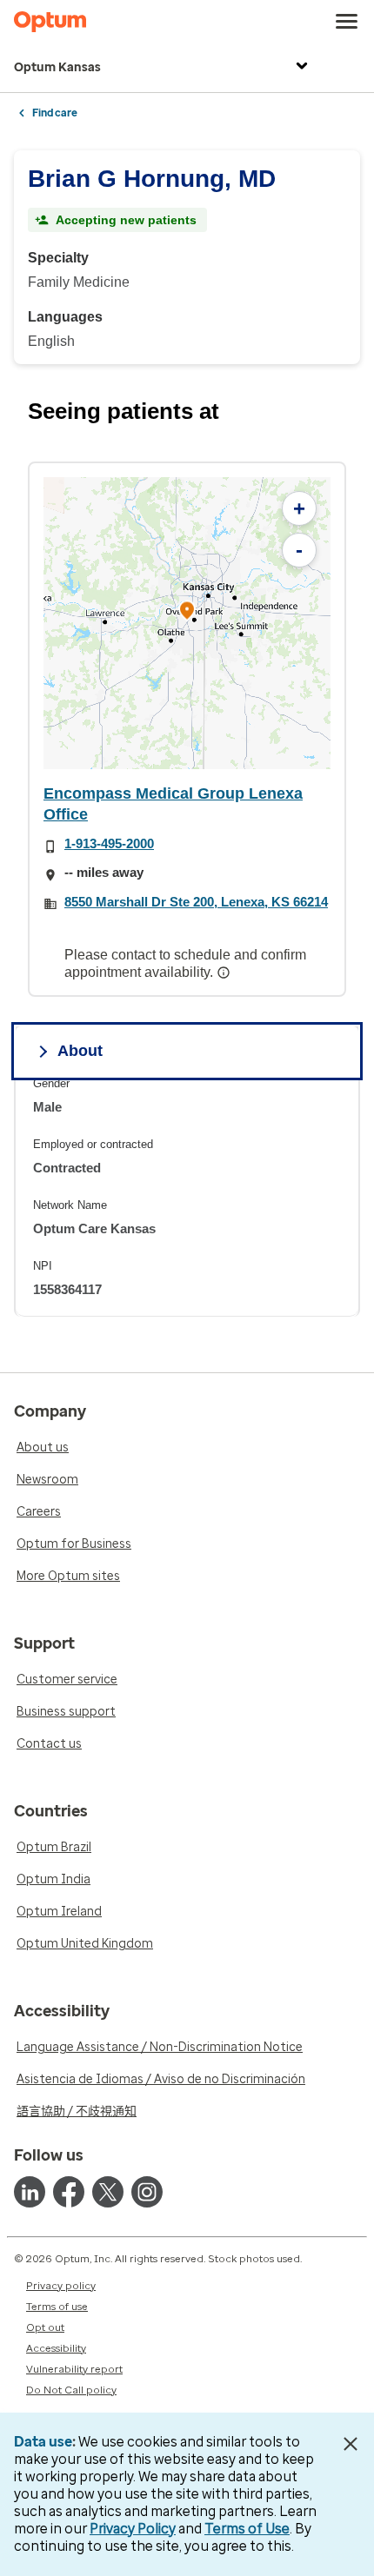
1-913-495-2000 (109, 843)
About (80, 1051)
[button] (187, 613)
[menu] (347, 22)
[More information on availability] (225, 973)
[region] (187, 623)
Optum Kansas (57, 67)
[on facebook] (69, 2192)
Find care (55, 113)
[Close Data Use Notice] (351, 2444)
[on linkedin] (30, 2192)
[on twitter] (108, 2192)
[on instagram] (147, 2192)
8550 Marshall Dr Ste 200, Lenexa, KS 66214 (196, 902)
